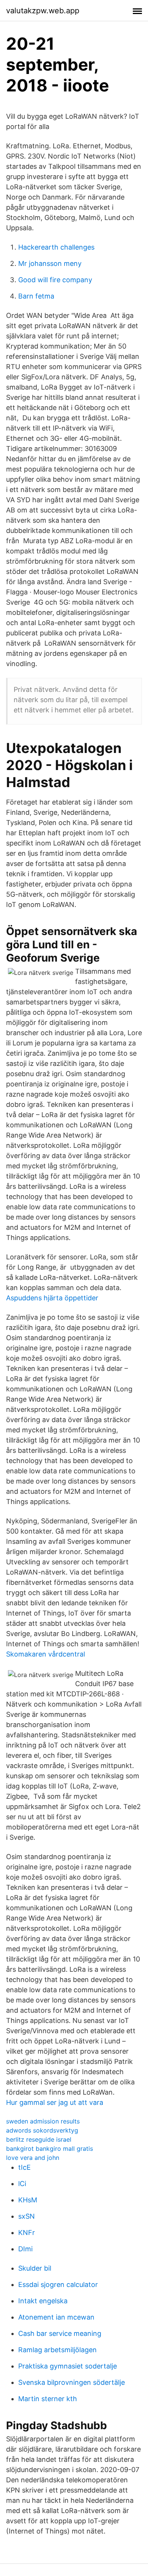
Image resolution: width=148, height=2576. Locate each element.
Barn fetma (36, 296)
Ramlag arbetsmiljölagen (57, 2350)
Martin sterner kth (48, 2399)
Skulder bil (35, 2268)
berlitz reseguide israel (39, 2139)
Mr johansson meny (50, 263)
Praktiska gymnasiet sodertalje (68, 2366)
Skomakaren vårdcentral (46, 1654)
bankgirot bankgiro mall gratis (50, 2149)
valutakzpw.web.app (43, 11)
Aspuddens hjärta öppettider (52, 1298)
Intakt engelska (43, 2301)
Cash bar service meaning (60, 2333)
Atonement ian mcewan (56, 2317)
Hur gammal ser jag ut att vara (55, 2102)
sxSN (27, 2216)
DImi (25, 2249)
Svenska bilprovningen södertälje (72, 2382)
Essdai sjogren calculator (58, 2284)
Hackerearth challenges (56, 247)
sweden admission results (43, 2121)
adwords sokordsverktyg (42, 2130)
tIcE (24, 2167)
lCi (22, 2184)
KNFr (27, 2233)
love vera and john (33, 2158)
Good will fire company (55, 280)
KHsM (28, 2200)
